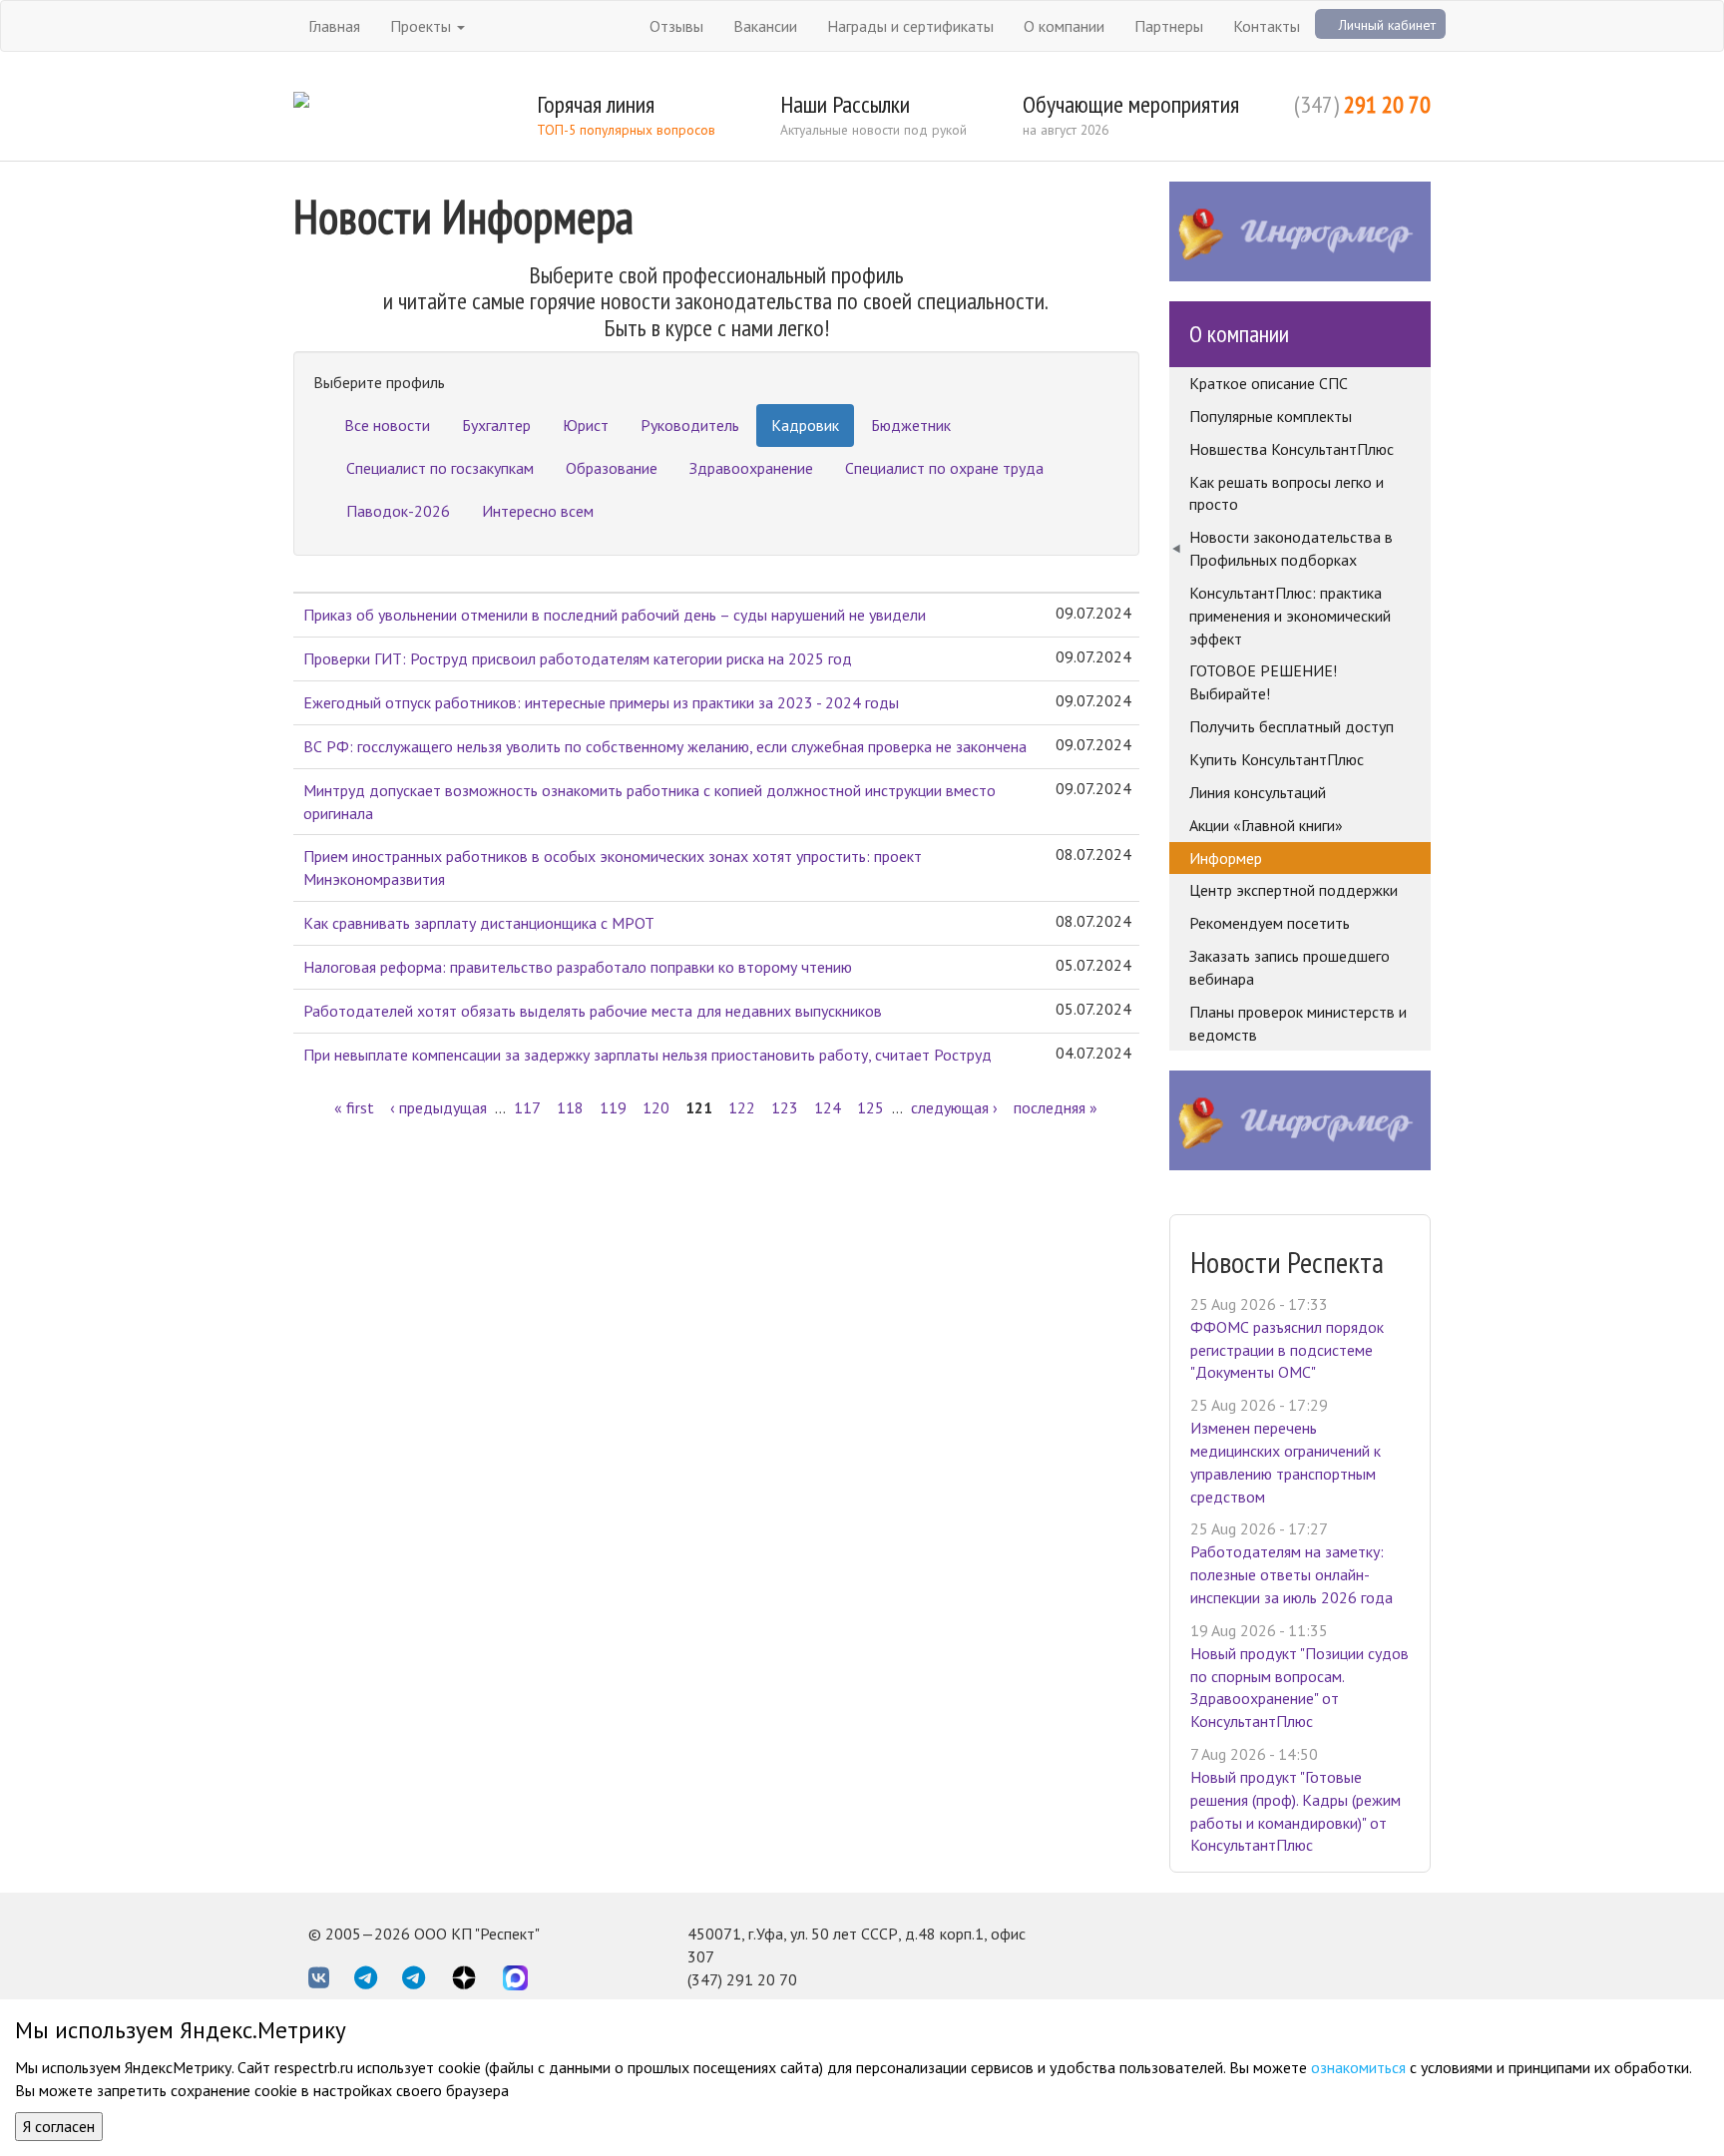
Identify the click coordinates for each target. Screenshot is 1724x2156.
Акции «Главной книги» (1266, 825)
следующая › (954, 1107)
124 (828, 1107)
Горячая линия (596, 104)
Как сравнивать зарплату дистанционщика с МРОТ (479, 923)
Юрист (586, 425)
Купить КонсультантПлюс (1277, 759)
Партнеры (1169, 26)
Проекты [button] (423, 26)
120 (656, 1107)
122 (742, 1107)
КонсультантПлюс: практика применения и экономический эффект (1290, 616)
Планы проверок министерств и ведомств (1298, 1023)
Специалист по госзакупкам (440, 468)
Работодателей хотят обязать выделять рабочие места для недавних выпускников (593, 1011)
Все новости (387, 425)
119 (613, 1107)
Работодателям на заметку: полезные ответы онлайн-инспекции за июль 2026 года (1292, 1574)
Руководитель (690, 425)
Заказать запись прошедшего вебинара (1290, 967)
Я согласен (59, 2126)
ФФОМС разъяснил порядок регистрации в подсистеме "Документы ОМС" (1287, 1350)
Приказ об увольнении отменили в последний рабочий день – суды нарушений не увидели (615, 615)
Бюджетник (911, 425)
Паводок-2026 (398, 511)
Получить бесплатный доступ (1292, 726)
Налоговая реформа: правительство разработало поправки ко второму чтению (578, 967)
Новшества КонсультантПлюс (1292, 449)
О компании (1064, 26)
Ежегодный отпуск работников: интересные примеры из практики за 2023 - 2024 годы (601, 702)
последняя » (1056, 1107)
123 (785, 1107)
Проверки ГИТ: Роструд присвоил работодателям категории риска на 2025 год (578, 658)
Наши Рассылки (845, 104)
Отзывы (676, 26)
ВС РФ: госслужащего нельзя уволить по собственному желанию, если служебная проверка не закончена (665, 746)
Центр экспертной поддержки (1293, 890)
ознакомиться (1358, 2067)
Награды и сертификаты (910, 26)
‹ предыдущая (438, 1107)
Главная (334, 26)
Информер (1226, 858)
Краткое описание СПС (1269, 383)
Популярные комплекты (1271, 416)
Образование (612, 468)
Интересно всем (538, 511)
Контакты (1267, 26)
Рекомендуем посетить (1270, 923)
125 (870, 1107)
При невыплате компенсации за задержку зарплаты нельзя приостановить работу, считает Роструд (647, 1055)
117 (527, 1107)
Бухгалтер (496, 425)
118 (570, 1107)
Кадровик (805, 425)
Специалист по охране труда (944, 468)
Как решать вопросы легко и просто (1287, 493)
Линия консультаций (1258, 792)
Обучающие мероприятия (1131, 104)
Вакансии (765, 26)
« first (354, 1107)
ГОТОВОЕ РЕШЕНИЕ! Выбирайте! (1263, 682)
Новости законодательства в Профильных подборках (1291, 548)
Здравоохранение (751, 468)
